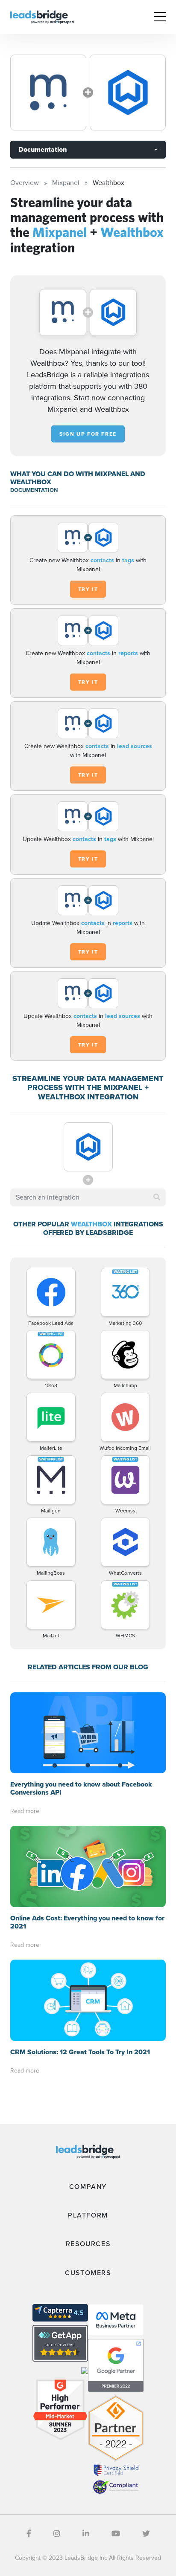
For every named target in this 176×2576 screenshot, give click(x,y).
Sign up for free (88, 434)
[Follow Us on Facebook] (29, 2534)
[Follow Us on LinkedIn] (86, 2534)
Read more (25, 1811)
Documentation (43, 149)
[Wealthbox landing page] (128, 93)
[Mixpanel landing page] (48, 93)
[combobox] (88, 1197)
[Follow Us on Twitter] (146, 2534)
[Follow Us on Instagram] (57, 2534)
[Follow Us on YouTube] (116, 2534)
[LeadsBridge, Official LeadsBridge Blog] (42, 16)
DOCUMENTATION (34, 490)
